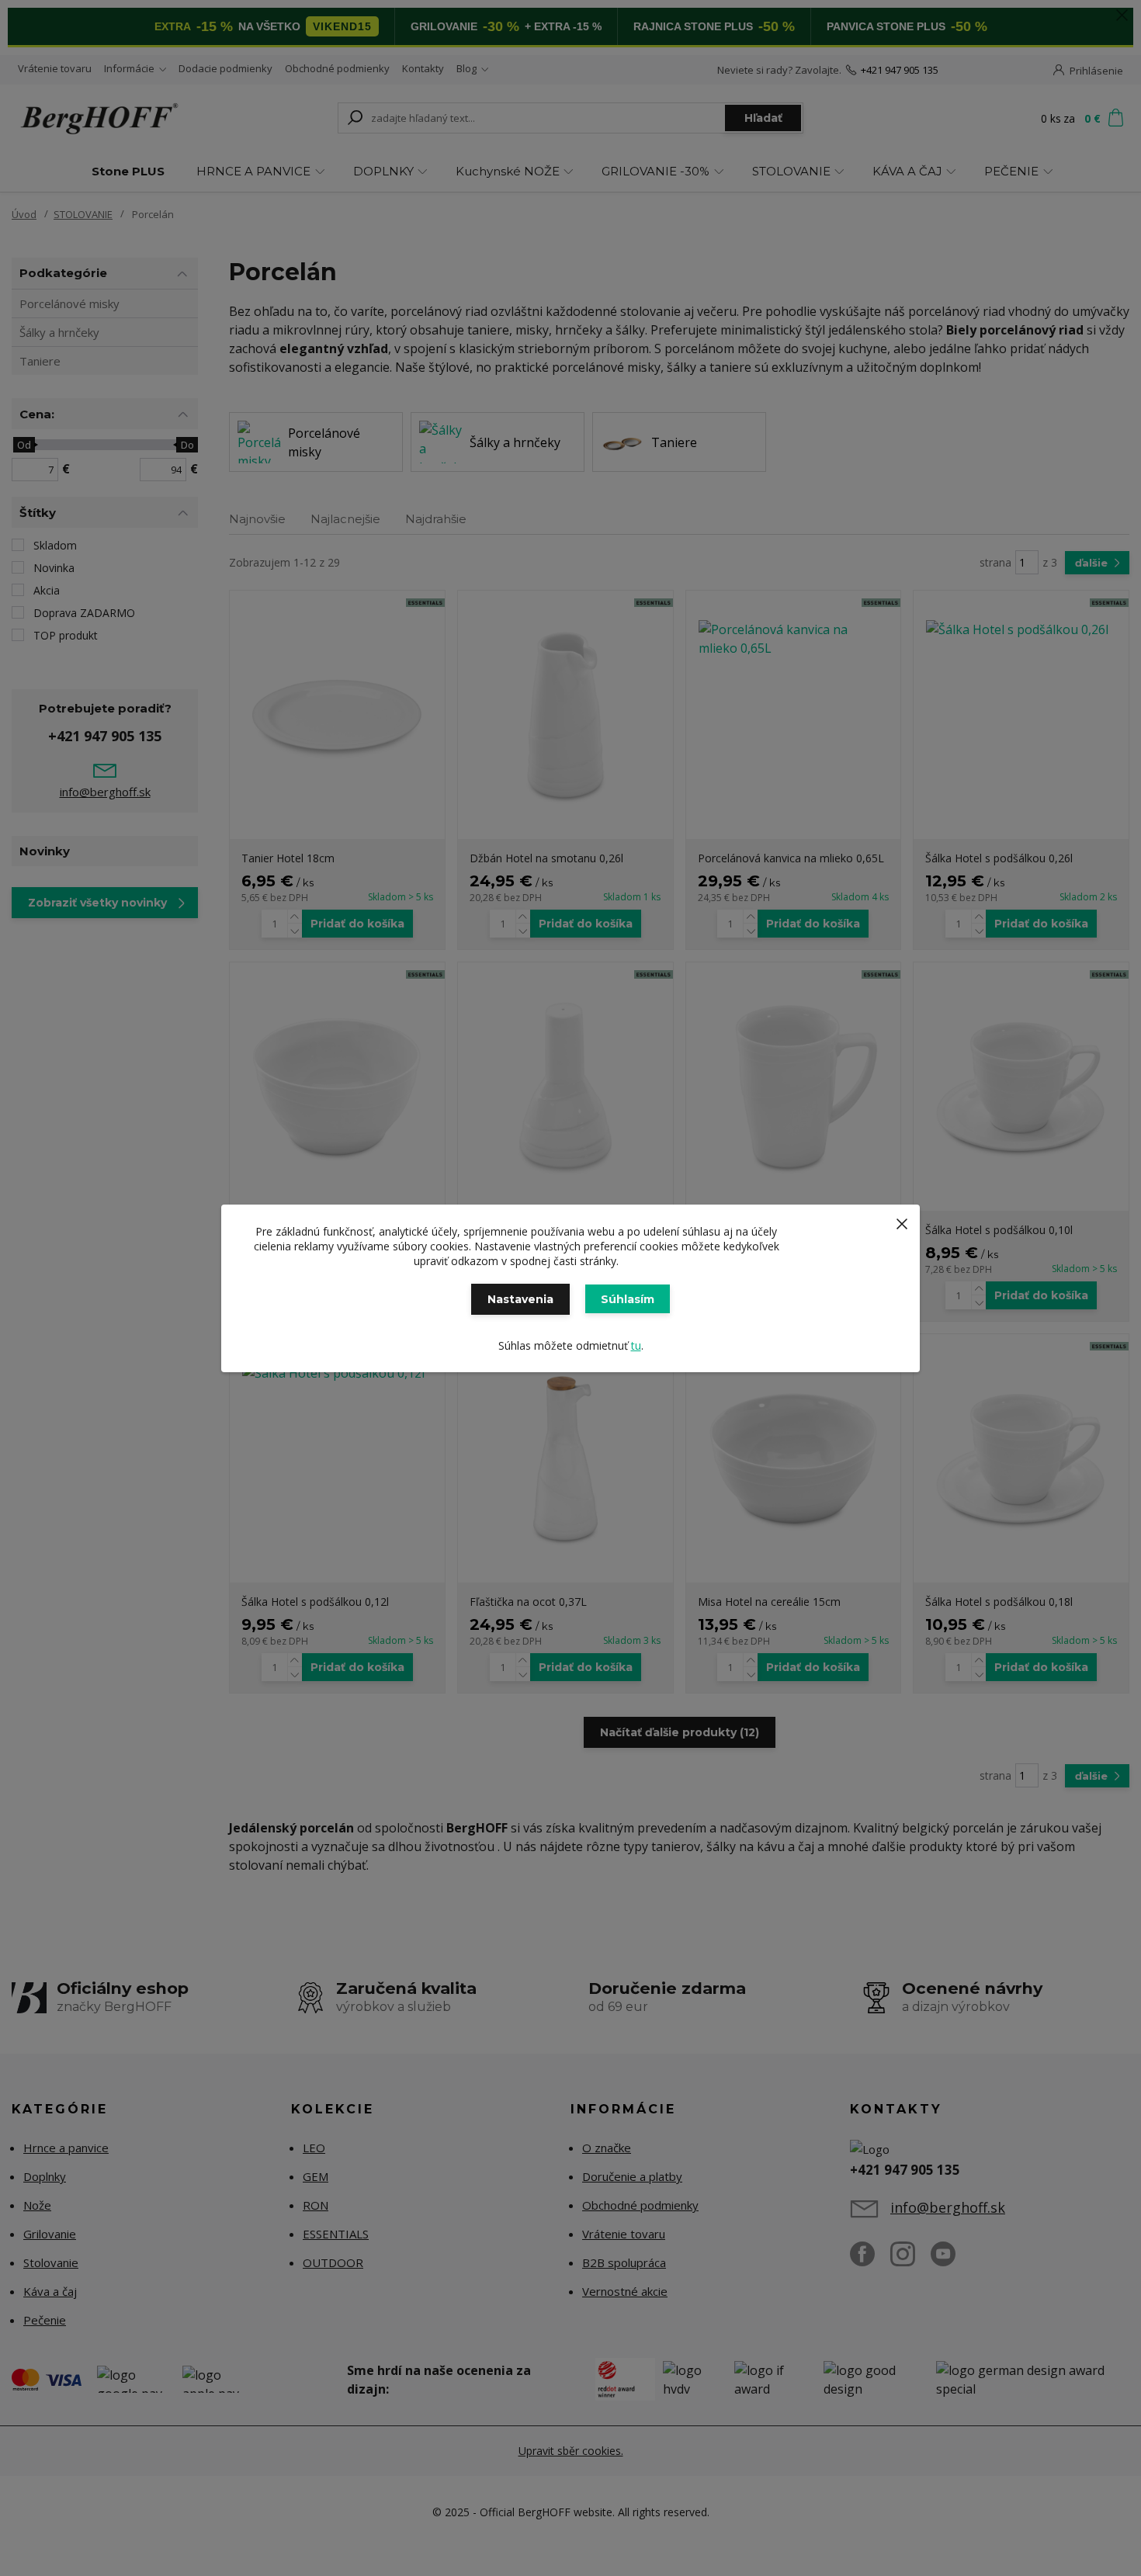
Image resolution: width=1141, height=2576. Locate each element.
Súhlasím (628, 1299)
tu (636, 1345)
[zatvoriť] (902, 1220)
